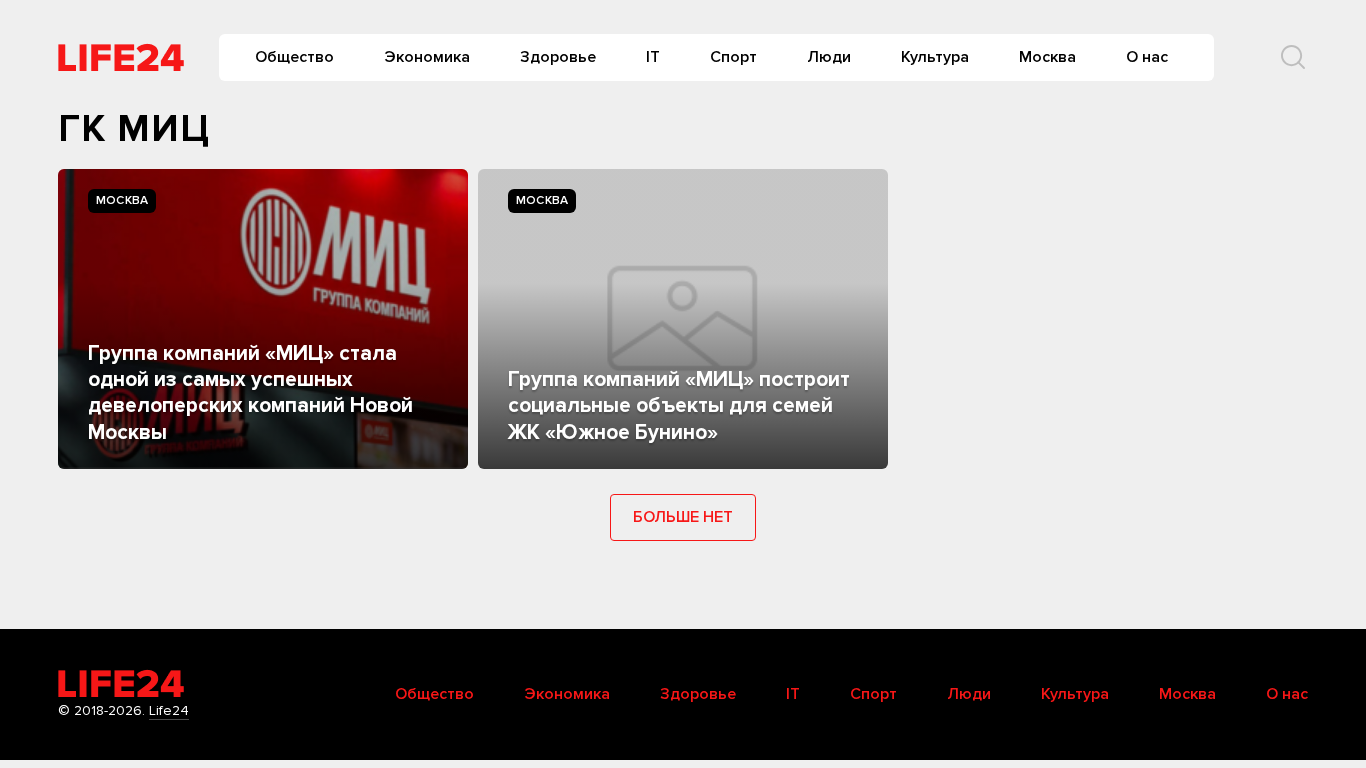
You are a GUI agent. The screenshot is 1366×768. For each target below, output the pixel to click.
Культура (935, 57)
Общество (294, 57)
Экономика (427, 57)
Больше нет (683, 517)
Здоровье (558, 57)
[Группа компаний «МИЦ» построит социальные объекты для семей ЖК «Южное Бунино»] (683, 319)
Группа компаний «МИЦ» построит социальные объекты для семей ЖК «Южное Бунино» (679, 406)
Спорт (733, 57)
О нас (1147, 57)
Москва (1047, 57)
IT (653, 57)
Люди (829, 57)
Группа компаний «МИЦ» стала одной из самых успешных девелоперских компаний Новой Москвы (250, 393)
